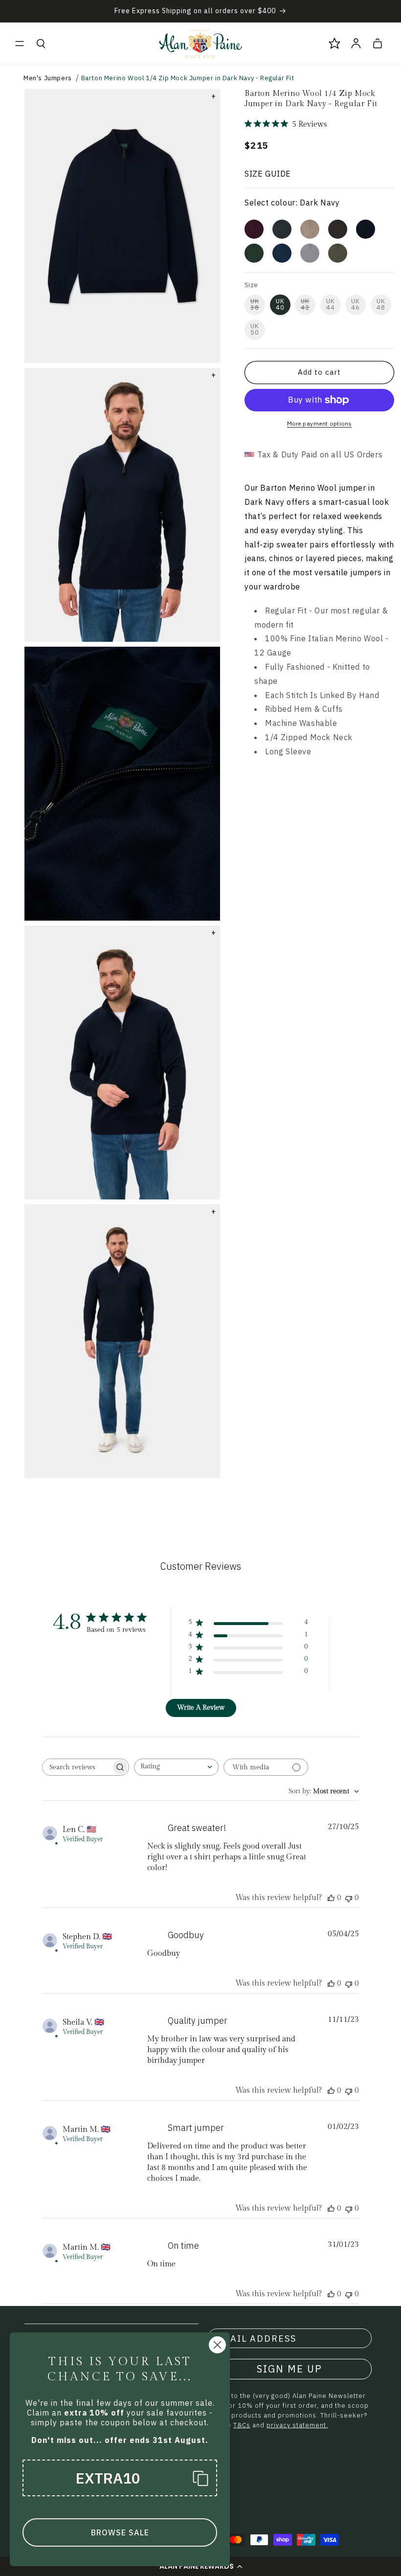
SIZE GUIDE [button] (268, 174)
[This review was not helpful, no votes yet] (349, 1898)
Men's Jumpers (48, 78)
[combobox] (176, 1767)
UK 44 (331, 304)
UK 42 (305, 304)
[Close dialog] (217, 2345)
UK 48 (381, 304)
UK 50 (255, 329)
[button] (20, 44)
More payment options (320, 423)
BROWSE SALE (120, 2532)
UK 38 (255, 304)
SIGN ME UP (290, 2369)
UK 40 (280, 304)
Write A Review (201, 1708)
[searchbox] (77, 1767)
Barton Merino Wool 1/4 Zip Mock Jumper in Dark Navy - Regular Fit (188, 78)
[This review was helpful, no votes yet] (331, 1898)
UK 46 (356, 304)
